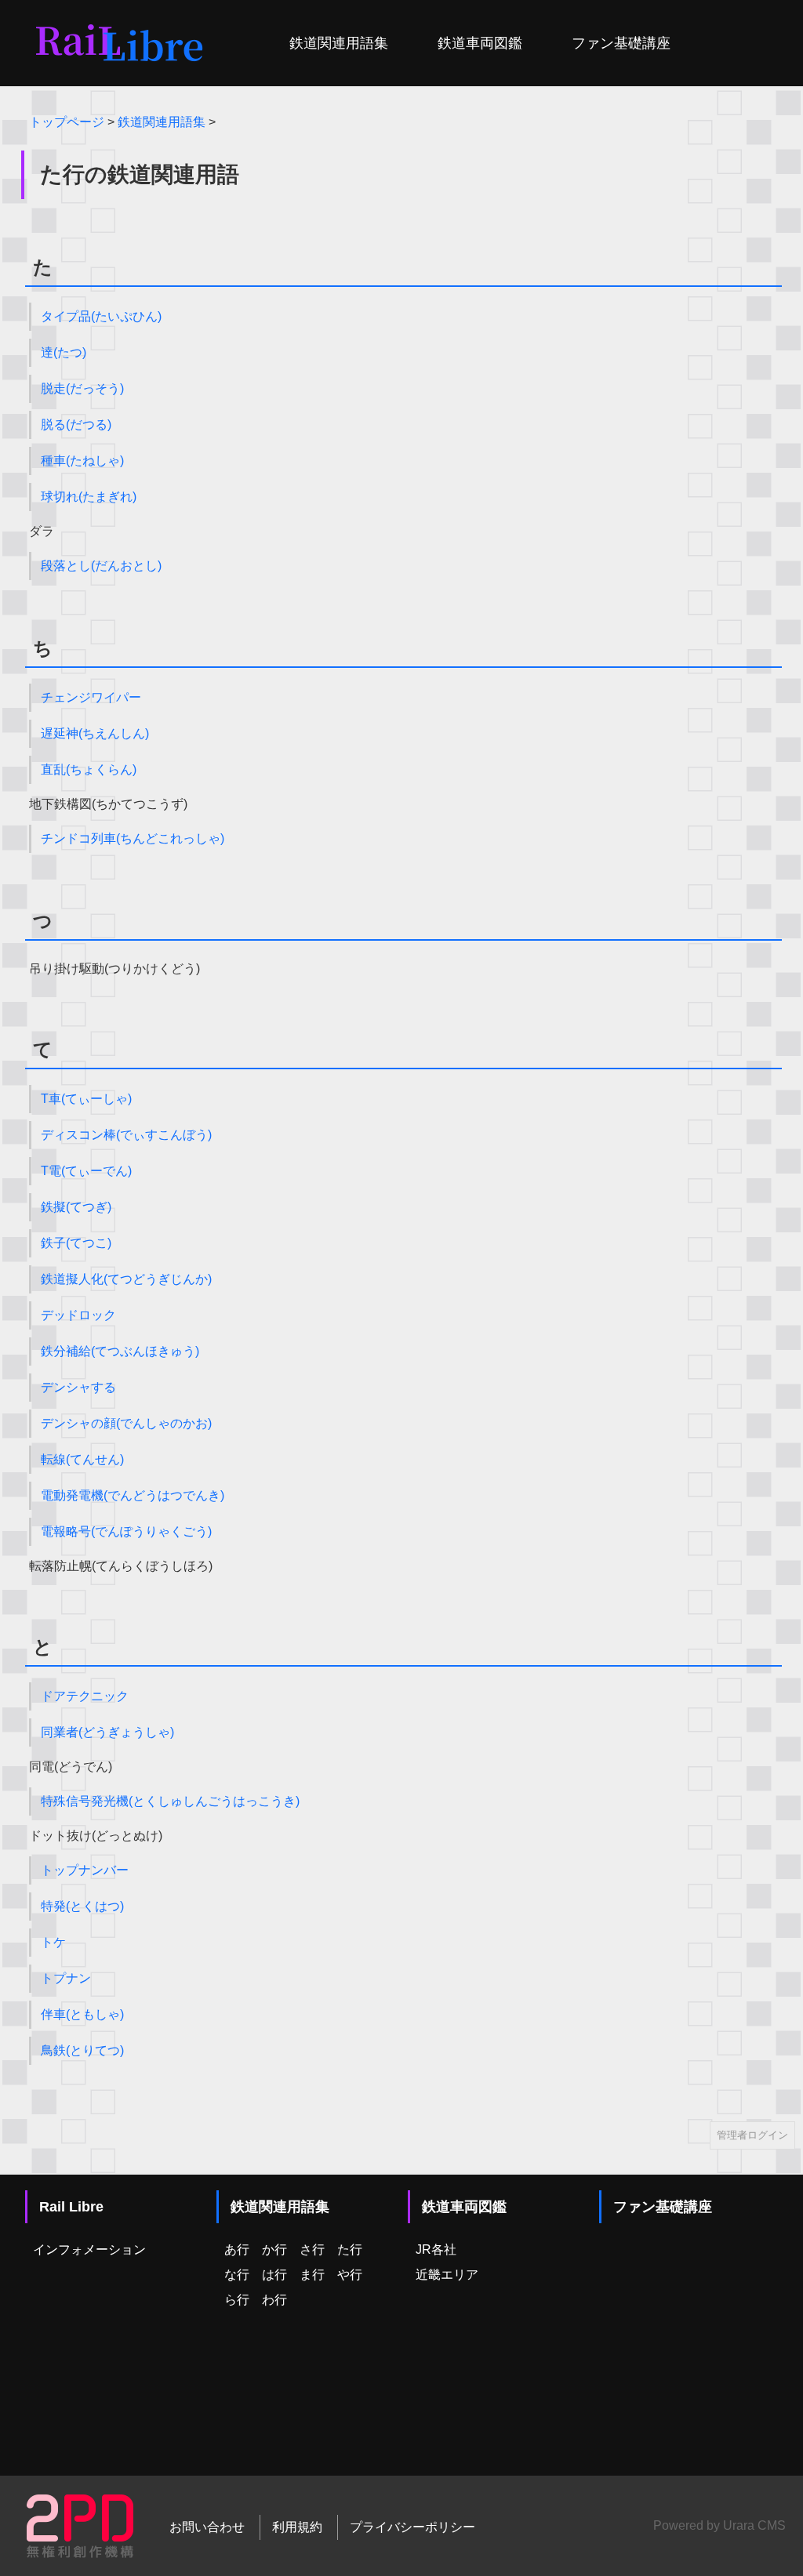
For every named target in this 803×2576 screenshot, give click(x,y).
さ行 (312, 2249)
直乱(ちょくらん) (89, 769)
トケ (53, 1942)
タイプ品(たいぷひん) (101, 316)
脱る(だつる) (76, 424)
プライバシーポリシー (412, 2527)
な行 (237, 2275)
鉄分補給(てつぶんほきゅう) (120, 1351)
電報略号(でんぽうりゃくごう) (126, 1531)
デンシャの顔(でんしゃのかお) (126, 1423)
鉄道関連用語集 (339, 43)
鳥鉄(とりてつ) (82, 2050)
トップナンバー (85, 1870)
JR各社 (436, 2249)
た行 (350, 2249)
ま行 (312, 2275)
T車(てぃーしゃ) (86, 1099)
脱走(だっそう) (82, 388)
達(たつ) (64, 352)
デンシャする (78, 1387)
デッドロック (78, 1315)
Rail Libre (71, 2207)
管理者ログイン (752, 2135)
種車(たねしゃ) (82, 461)
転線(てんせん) (82, 1459)
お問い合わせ (207, 2527)
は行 (274, 2275)
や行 (350, 2275)
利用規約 (297, 2527)
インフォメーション (89, 2249)
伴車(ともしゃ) (82, 2014)
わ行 (274, 2300)
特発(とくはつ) (82, 1906)
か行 (274, 2249)
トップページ (67, 122)
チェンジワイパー (91, 697)
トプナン (66, 1978)
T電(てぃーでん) (86, 1171)
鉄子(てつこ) (76, 1243)
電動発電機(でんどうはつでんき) (133, 1495)
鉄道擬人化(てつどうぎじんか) (126, 1279)
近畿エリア (447, 2275)
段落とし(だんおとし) (101, 566)
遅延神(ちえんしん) (95, 733)
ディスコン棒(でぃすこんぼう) (126, 1135)
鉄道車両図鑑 (480, 43)
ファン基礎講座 (621, 43)
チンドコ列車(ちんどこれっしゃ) (133, 838)
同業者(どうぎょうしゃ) (107, 1732)
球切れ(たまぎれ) (89, 497)
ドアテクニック (85, 1696)
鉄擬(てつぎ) (76, 1207)
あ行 (237, 2249)
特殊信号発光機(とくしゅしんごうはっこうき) (170, 1801)
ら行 (237, 2300)
